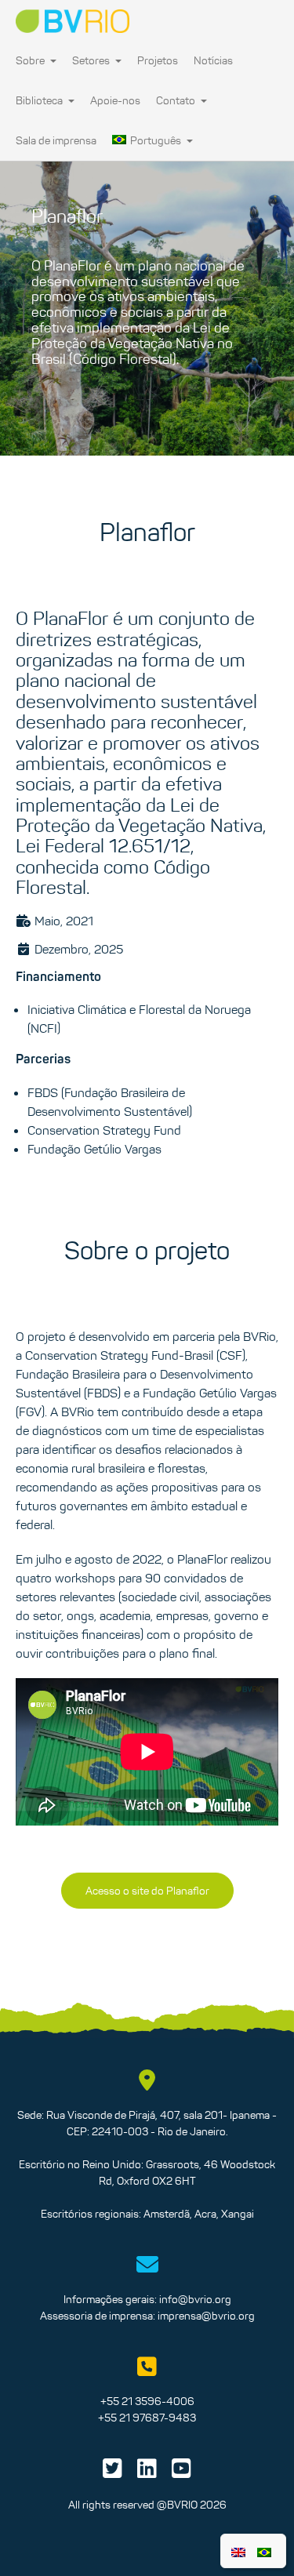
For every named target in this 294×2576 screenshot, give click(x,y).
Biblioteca (40, 100)
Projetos (158, 60)
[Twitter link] (113, 2472)
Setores (92, 60)
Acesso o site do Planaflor (147, 1891)
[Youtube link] (181, 2472)
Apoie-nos (115, 100)
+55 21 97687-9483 (147, 2418)
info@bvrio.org (195, 2299)
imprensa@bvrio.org (206, 2316)
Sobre (31, 60)
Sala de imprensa (56, 140)
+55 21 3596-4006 (147, 2401)
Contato (177, 100)
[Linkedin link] (147, 2472)
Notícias (213, 60)
